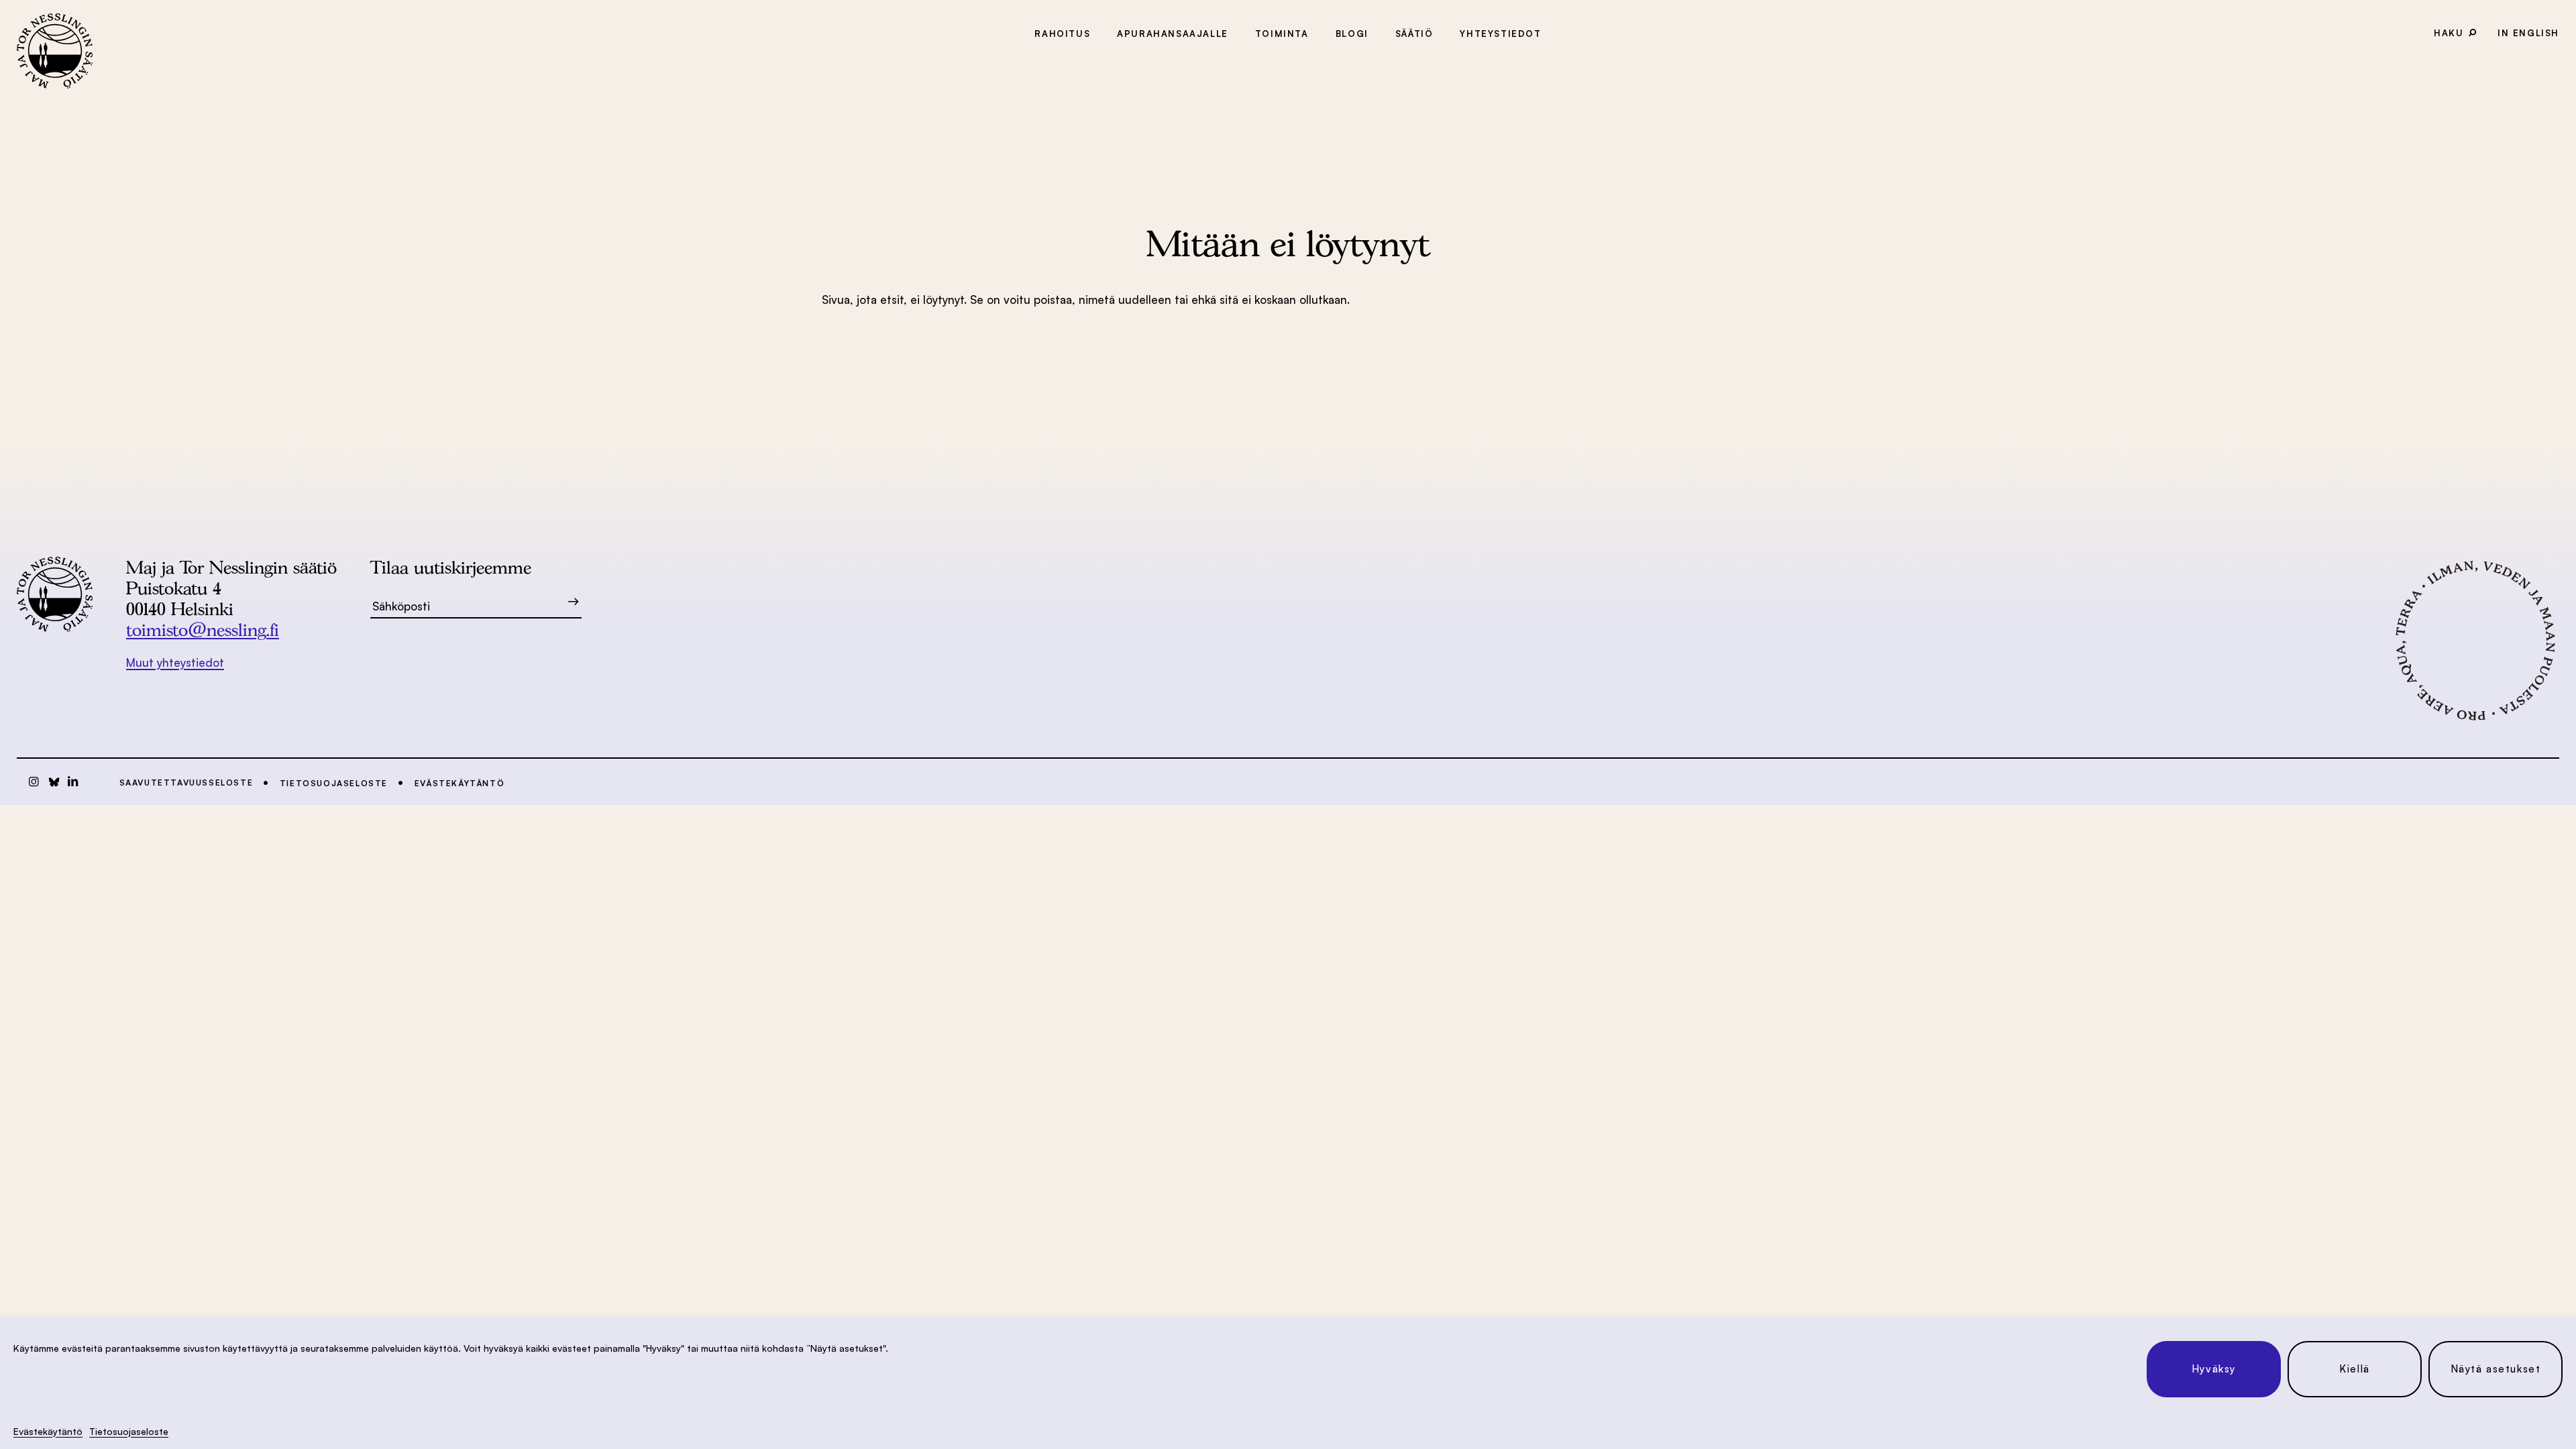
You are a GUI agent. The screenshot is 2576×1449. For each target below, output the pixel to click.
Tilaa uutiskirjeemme (451, 567)
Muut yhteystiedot (175, 662)
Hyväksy (2214, 1369)
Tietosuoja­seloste (129, 1431)
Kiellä (2355, 1369)
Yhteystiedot (1500, 34)
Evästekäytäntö (48, 1431)
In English (2528, 33)
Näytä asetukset (2496, 1369)
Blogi (1352, 34)
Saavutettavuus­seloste (186, 783)
